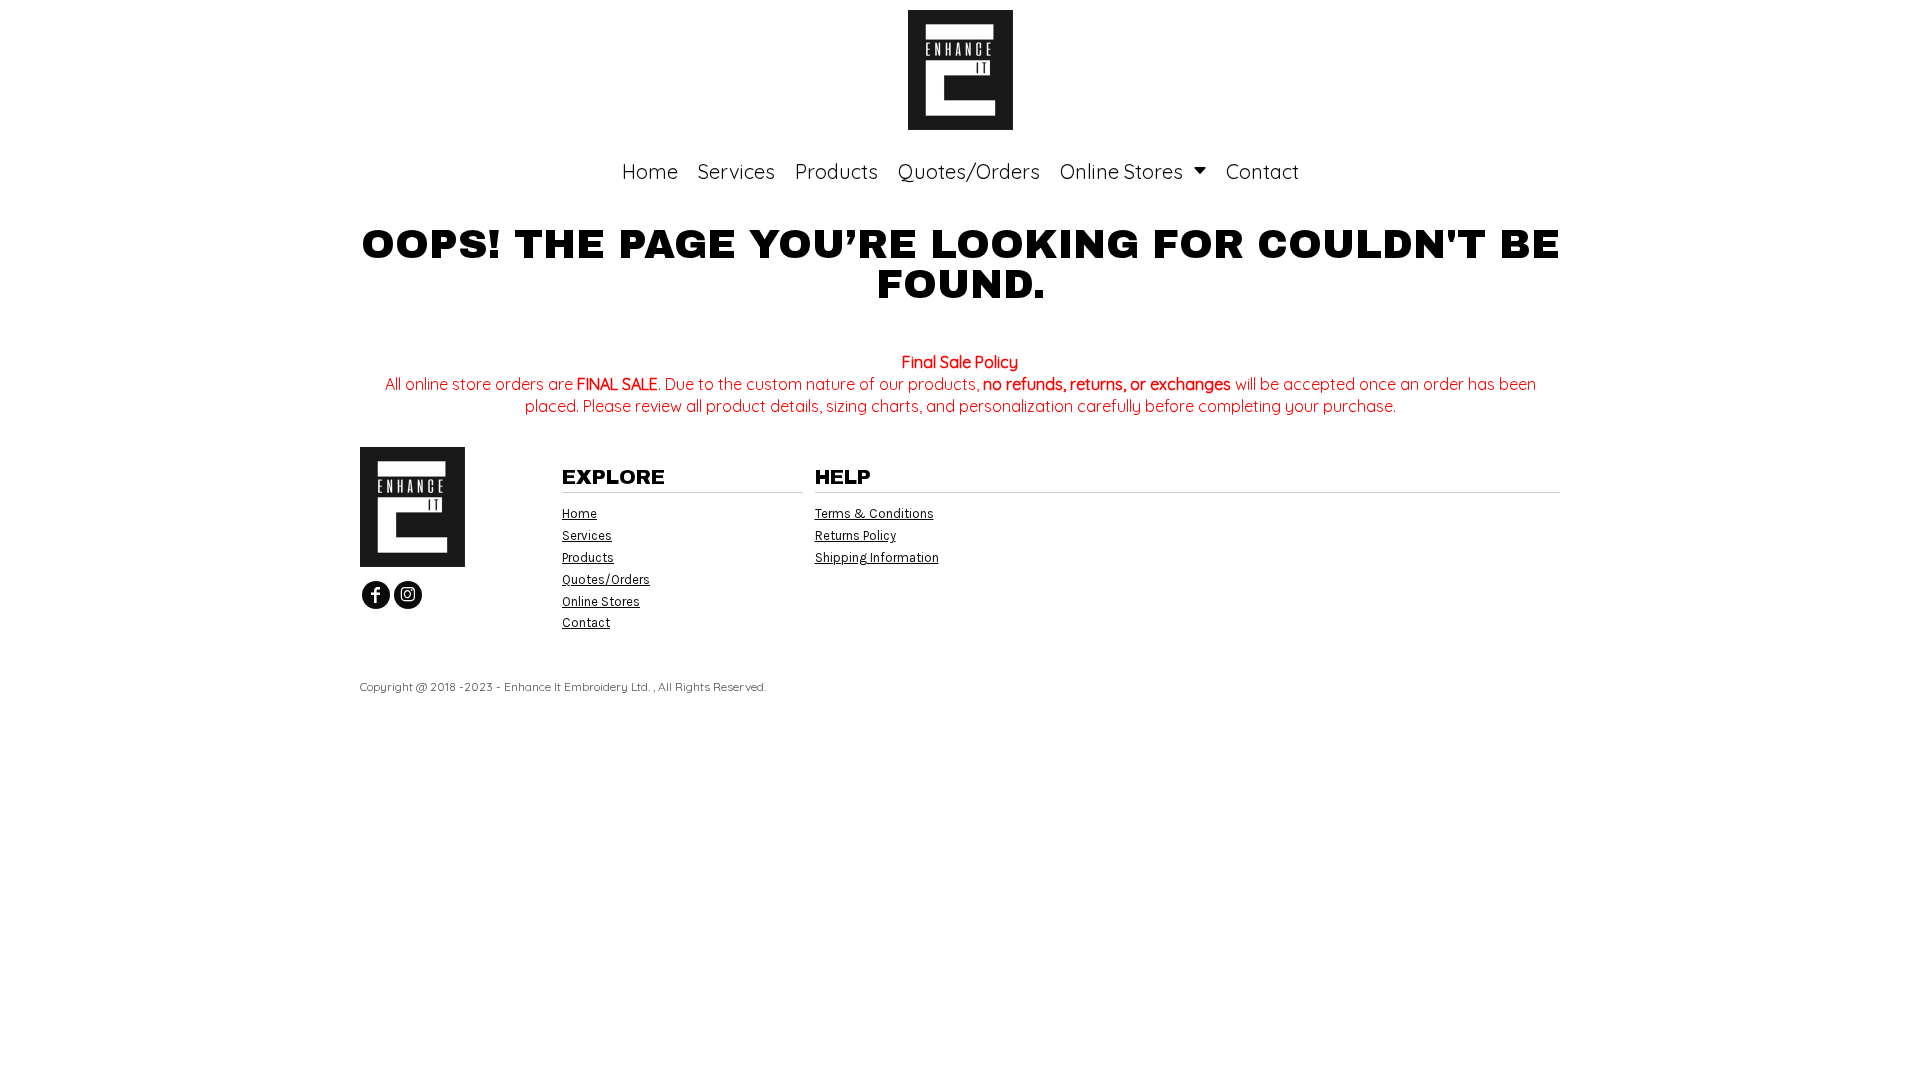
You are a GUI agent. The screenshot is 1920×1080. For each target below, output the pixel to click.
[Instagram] (408, 595)
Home (579, 513)
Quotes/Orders (606, 579)
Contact (586, 622)
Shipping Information (877, 557)
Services (587, 535)
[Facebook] (376, 595)
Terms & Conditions (874, 513)
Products (588, 557)
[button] (185, 30)
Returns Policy (855, 535)
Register (1825, 30)
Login (1737, 30)
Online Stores (601, 601)
